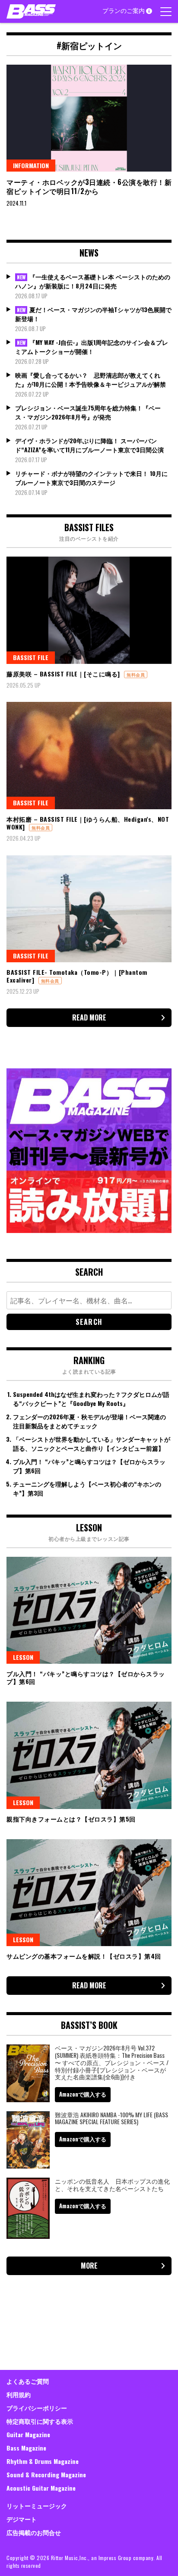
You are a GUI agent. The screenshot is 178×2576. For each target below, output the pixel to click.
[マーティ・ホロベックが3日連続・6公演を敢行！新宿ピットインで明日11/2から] (89, 118)
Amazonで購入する (83, 2094)
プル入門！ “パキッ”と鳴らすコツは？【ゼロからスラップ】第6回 (86, 1677)
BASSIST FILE (31, 657)
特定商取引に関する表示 (40, 2421)
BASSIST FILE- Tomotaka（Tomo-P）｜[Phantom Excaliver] (77, 976)
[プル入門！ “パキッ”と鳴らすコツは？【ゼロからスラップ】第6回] (89, 1610)
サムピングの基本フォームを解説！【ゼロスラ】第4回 (84, 1956)
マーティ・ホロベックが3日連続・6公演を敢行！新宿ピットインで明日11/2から (89, 186)
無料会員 (136, 675)
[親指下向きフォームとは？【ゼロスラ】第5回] (89, 1755)
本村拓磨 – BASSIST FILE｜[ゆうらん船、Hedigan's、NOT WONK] (88, 823)
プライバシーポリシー (37, 2408)
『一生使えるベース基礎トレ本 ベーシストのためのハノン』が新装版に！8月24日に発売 (93, 281)
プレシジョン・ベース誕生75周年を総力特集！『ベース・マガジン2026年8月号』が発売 (88, 412)
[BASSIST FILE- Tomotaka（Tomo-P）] (89, 909)
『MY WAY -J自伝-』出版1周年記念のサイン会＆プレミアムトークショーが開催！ (92, 347)
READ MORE (89, 1017)
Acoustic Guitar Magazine (41, 2488)
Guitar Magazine (28, 2434)
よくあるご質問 (28, 2381)
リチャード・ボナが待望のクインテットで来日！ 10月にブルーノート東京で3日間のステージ (91, 478)
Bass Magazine (26, 2448)
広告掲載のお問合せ (34, 2532)
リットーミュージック (37, 2506)
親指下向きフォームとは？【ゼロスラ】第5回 (71, 1819)
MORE (89, 2266)
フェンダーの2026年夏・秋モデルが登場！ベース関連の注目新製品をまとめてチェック (89, 1421)
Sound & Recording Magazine (46, 2474)
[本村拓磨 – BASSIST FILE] (89, 755)
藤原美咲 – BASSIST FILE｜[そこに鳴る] (63, 674)
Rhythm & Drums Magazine (43, 2461)
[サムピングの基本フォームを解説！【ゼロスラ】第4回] (89, 1893)
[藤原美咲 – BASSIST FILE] (89, 610)
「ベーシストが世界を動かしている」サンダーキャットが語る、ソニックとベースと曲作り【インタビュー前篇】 (92, 1443)
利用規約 (19, 2394)
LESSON (23, 1657)
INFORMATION (31, 165)
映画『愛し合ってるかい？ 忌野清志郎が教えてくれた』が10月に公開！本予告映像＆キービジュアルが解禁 (91, 379)
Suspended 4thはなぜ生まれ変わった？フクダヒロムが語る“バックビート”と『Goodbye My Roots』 (91, 1399)
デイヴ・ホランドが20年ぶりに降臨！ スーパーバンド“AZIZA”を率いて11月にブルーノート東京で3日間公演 (89, 445)
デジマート (22, 2519)
